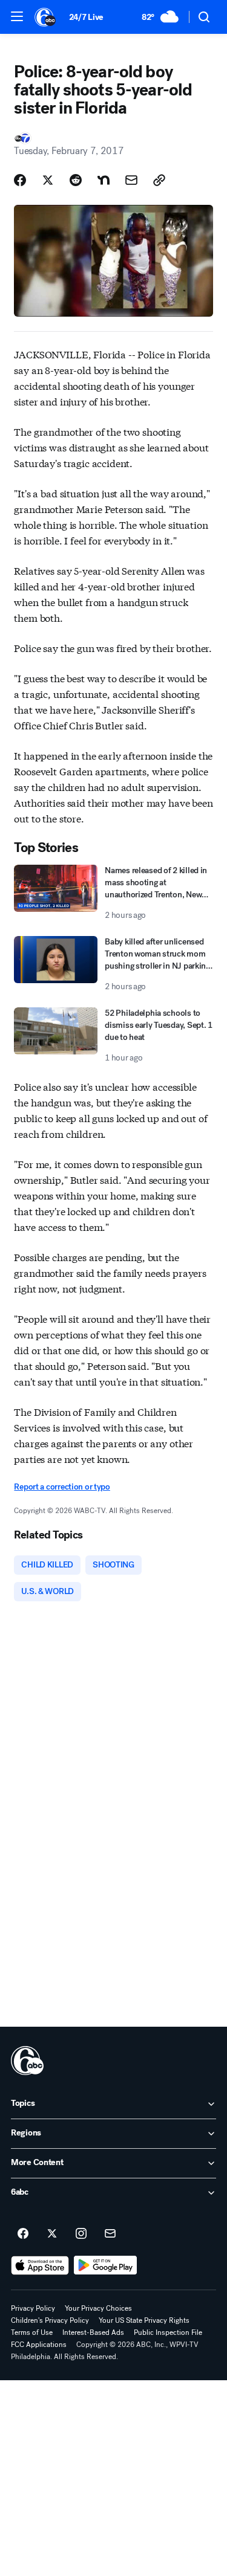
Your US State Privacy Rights (144, 2320)
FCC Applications (39, 2345)
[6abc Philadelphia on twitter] (52, 2234)
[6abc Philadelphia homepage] (46, 17)
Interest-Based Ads (93, 2332)
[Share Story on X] (48, 180)
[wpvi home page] (27, 2061)
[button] (17, 16)
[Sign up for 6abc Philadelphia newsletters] (110, 2234)
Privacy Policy (33, 2308)
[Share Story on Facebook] (20, 180)
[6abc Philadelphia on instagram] (81, 2234)
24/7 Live (86, 17)
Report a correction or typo (62, 1487)
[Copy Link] (159, 180)
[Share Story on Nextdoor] (104, 180)
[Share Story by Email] (131, 180)
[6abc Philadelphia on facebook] (23, 2234)
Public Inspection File (168, 2332)
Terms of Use (32, 2332)
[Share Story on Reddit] (76, 180)
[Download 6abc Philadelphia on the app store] (40, 2265)
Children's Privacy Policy (50, 2320)
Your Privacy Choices (98, 2308)
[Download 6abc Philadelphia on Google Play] (106, 2265)
